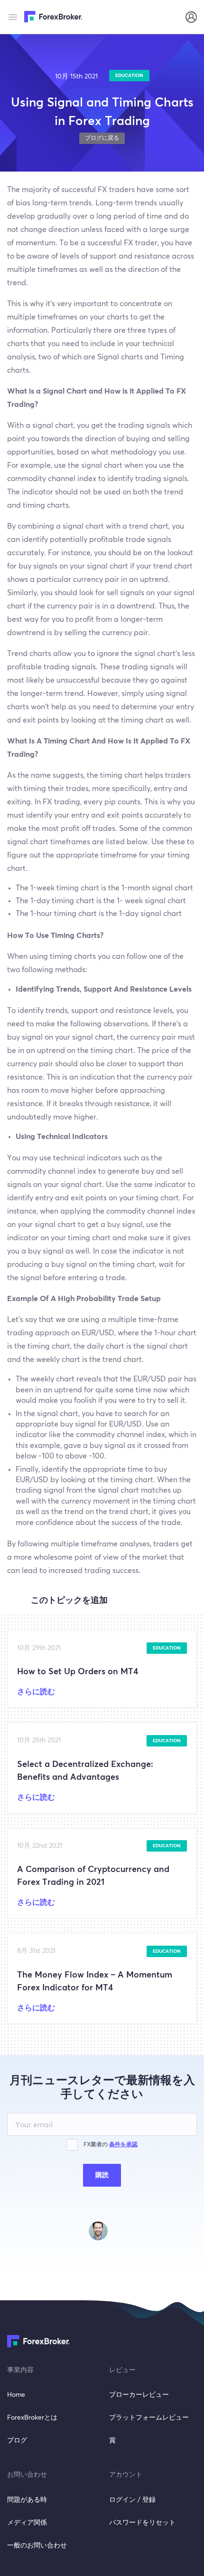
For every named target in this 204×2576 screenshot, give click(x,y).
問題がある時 (27, 2500)
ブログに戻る (102, 138)
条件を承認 (123, 2145)
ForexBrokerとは (32, 2418)
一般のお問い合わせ (37, 2546)
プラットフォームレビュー (149, 2418)
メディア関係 (27, 2523)
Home (16, 2395)
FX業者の (111, 2145)
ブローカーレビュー (139, 2395)
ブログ (17, 2441)
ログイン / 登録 (132, 2500)
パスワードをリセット (142, 2523)
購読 (102, 2175)
